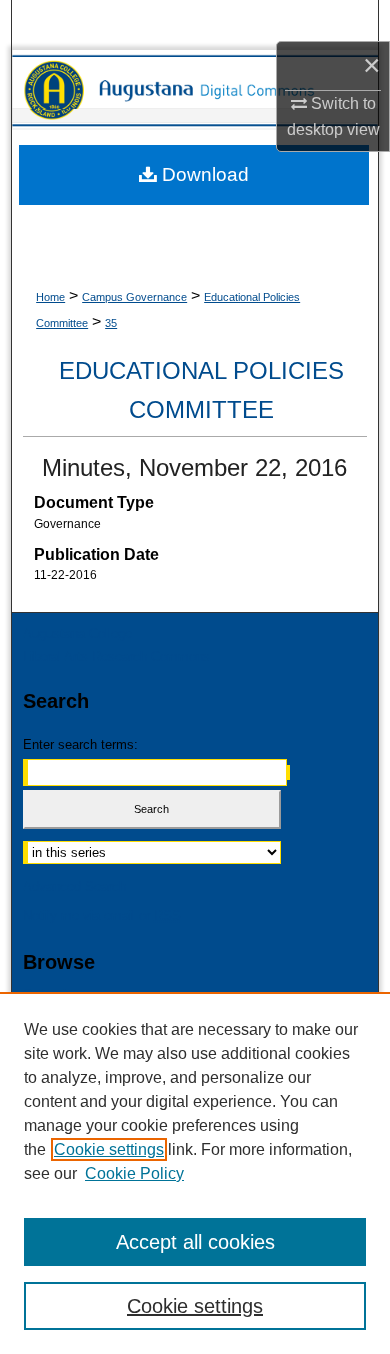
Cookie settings (109, 1149)
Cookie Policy (134, 1173)
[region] (195, 1173)
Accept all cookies (195, 1242)
